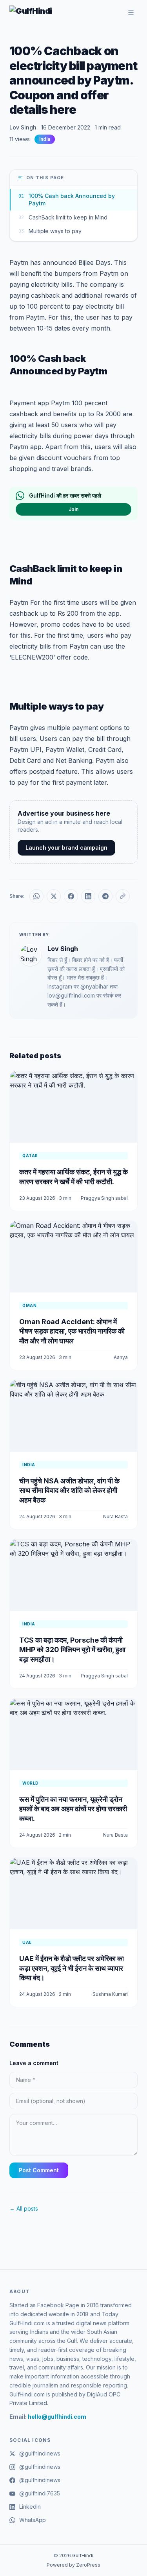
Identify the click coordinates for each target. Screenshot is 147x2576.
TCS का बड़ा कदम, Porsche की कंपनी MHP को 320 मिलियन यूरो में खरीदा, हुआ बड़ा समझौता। (72, 1650)
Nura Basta (115, 1516)
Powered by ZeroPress (73, 2565)
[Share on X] (54, 896)
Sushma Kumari (110, 1994)
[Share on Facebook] (71, 896)
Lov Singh (23, 127)
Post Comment (39, 2170)
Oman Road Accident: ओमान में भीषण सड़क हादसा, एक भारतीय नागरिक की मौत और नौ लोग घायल (72, 1331)
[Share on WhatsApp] (36, 896)
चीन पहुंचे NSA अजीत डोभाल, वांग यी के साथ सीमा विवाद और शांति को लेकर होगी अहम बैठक (69, 1491)
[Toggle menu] (131, 13)
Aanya (121, 1357)
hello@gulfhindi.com (57, 2417)
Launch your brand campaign (66, 848)
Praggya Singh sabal (104, 1198)
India (45, 139)
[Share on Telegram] (105, 896)
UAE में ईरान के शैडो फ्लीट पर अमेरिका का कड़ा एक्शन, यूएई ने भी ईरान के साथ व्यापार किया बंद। (72, 1968)
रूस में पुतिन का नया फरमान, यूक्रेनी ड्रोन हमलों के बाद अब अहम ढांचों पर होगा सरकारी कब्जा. (73, 1809)
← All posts (24, 2208)
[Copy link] (123, 896)
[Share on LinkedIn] (88, 896)
